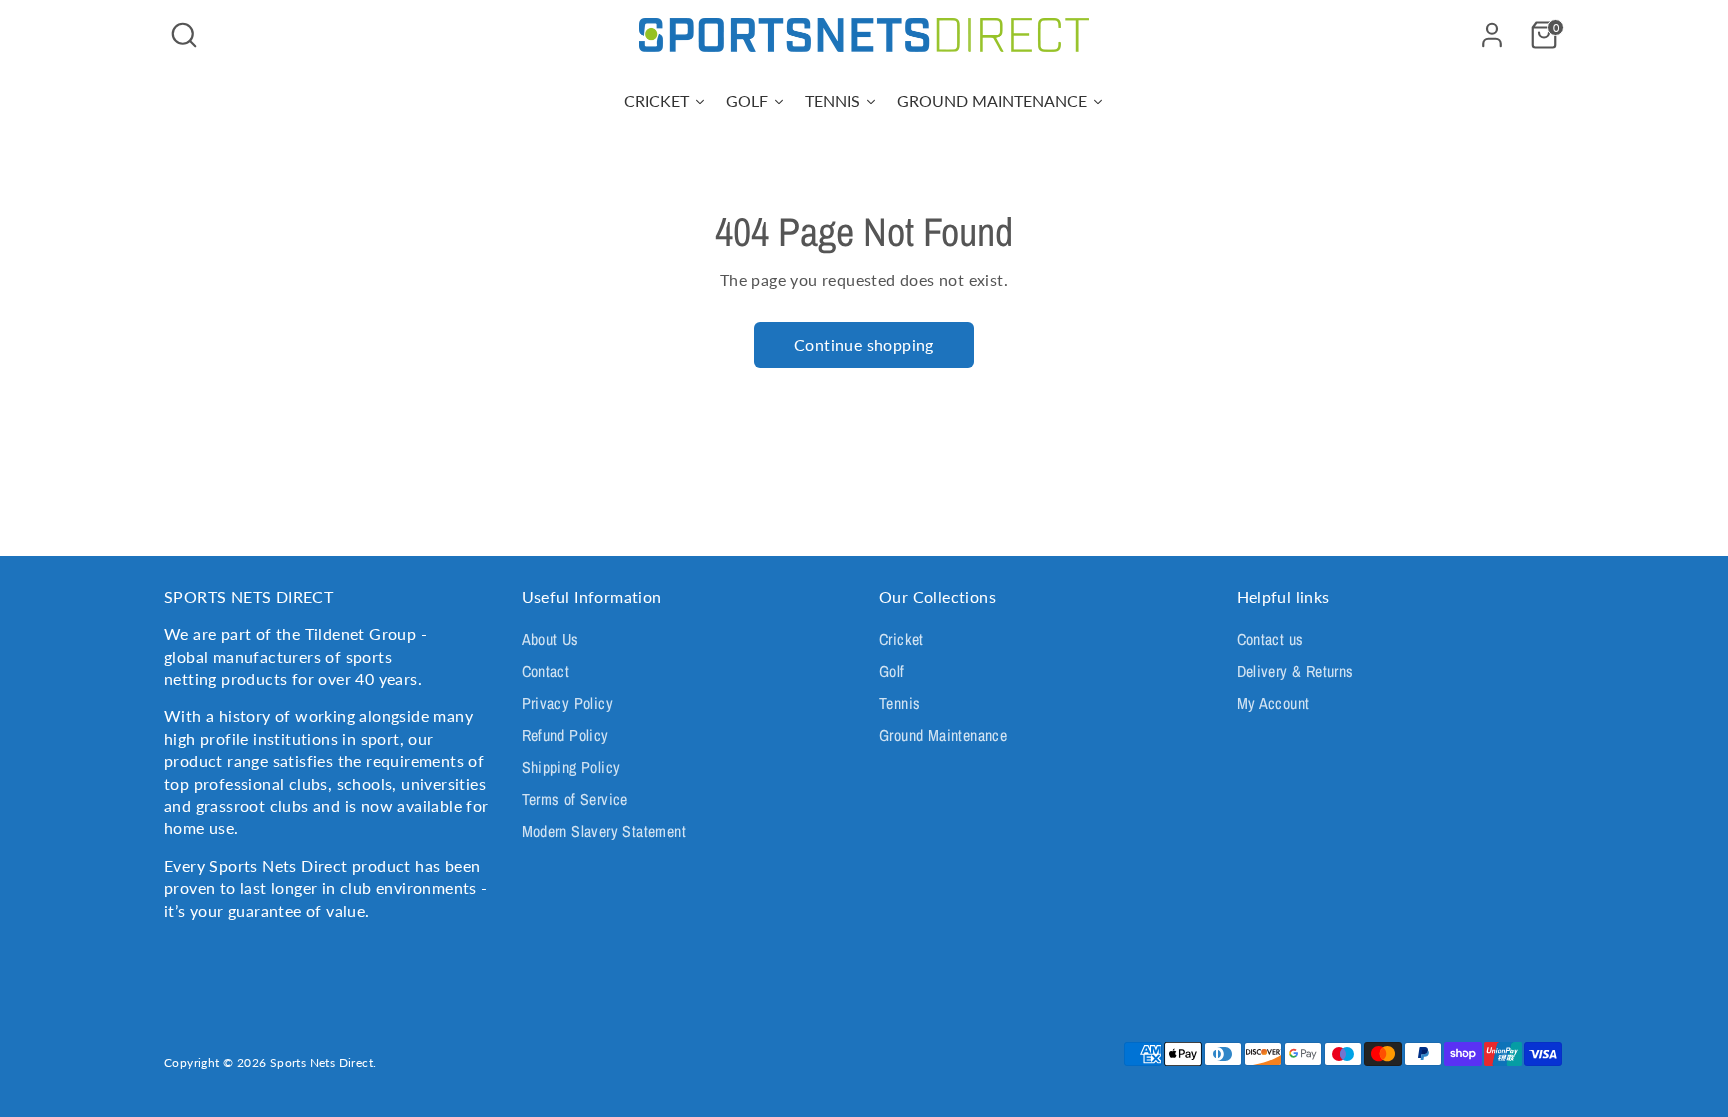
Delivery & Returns (1295, 671)
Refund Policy (565, 735)
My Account (1273, 703)
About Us (550, 639)
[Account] (1492, 35)
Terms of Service (575, 799)
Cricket (901, 639)
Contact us (1270, 639)
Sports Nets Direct (321, 1062)
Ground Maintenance (943, 735)
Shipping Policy (571, 767)
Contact (546, 671)
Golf (892, 671)
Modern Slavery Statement (604, 831)
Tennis (899, 703)
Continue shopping (864, 344)
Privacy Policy (568, 703)
